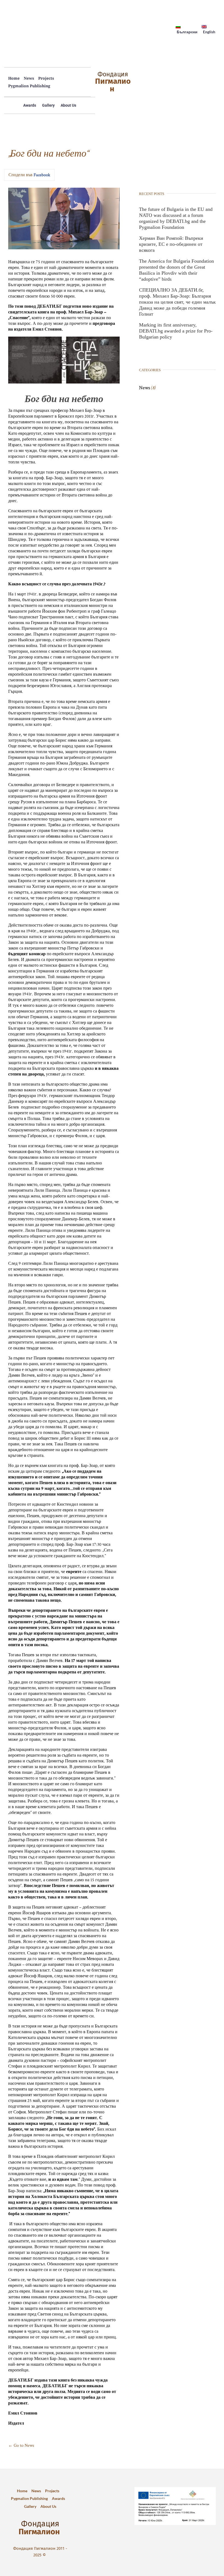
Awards (30, 105)
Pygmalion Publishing (29, 86)
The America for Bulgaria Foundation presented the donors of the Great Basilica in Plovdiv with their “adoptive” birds (176, 270)
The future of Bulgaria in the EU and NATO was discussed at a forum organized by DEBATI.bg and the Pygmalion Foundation (176, 218)
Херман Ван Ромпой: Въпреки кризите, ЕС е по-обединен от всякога (171, 244)
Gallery (48, 105)
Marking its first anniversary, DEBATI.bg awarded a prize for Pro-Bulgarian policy (176, 331)
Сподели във (29, 175)
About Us (68, 105)
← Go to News (21, 2445)
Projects (46, 78)
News (29, 78)
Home (14, 78)
